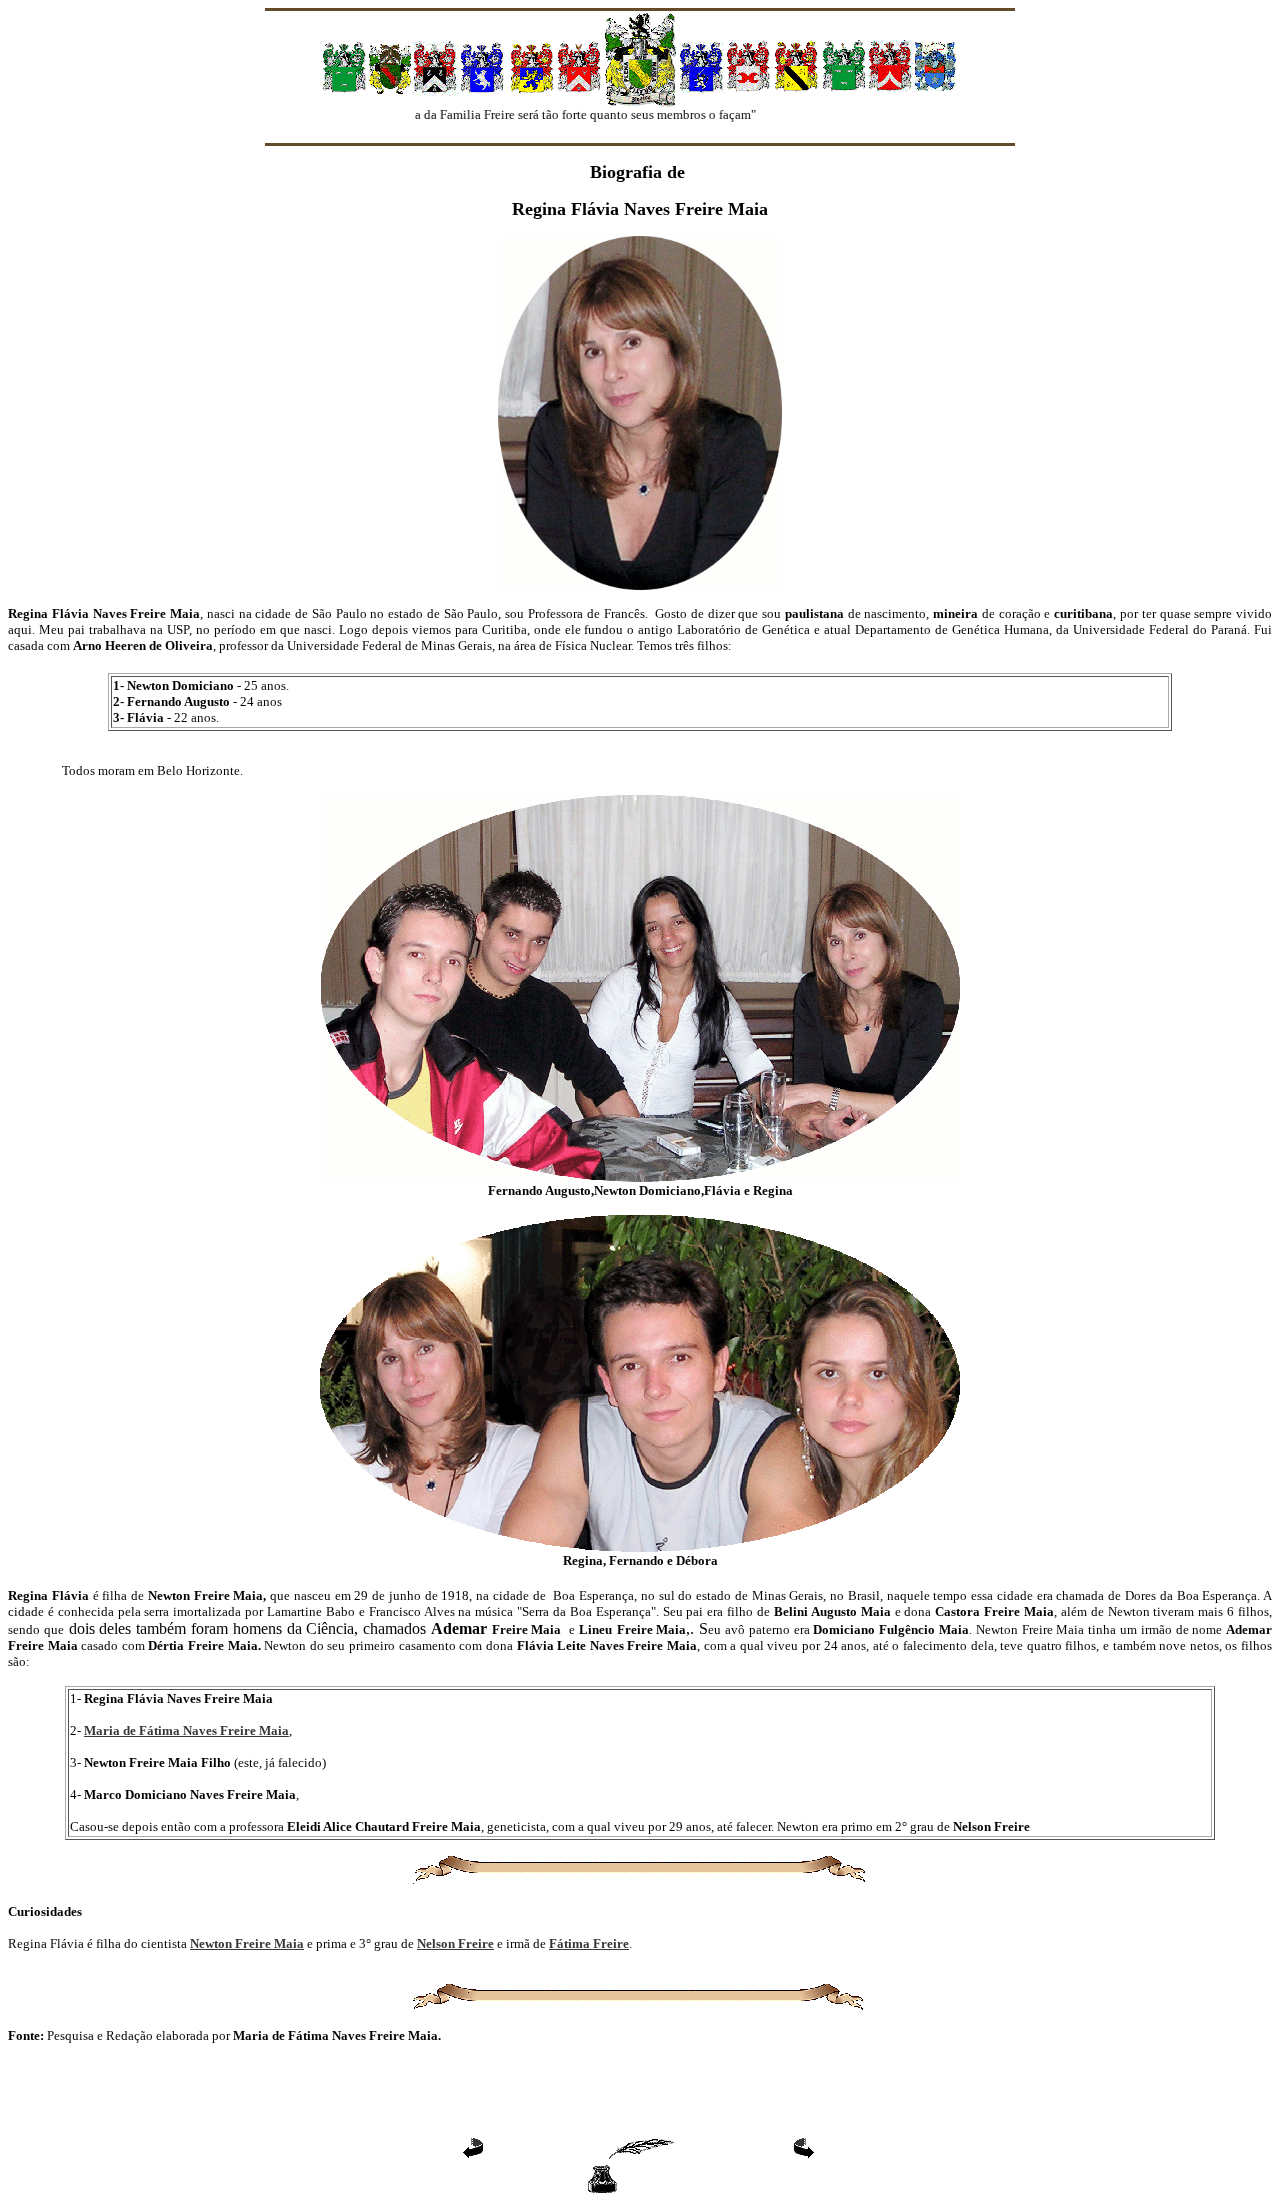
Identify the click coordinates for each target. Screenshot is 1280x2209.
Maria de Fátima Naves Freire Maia (186, 1730)
